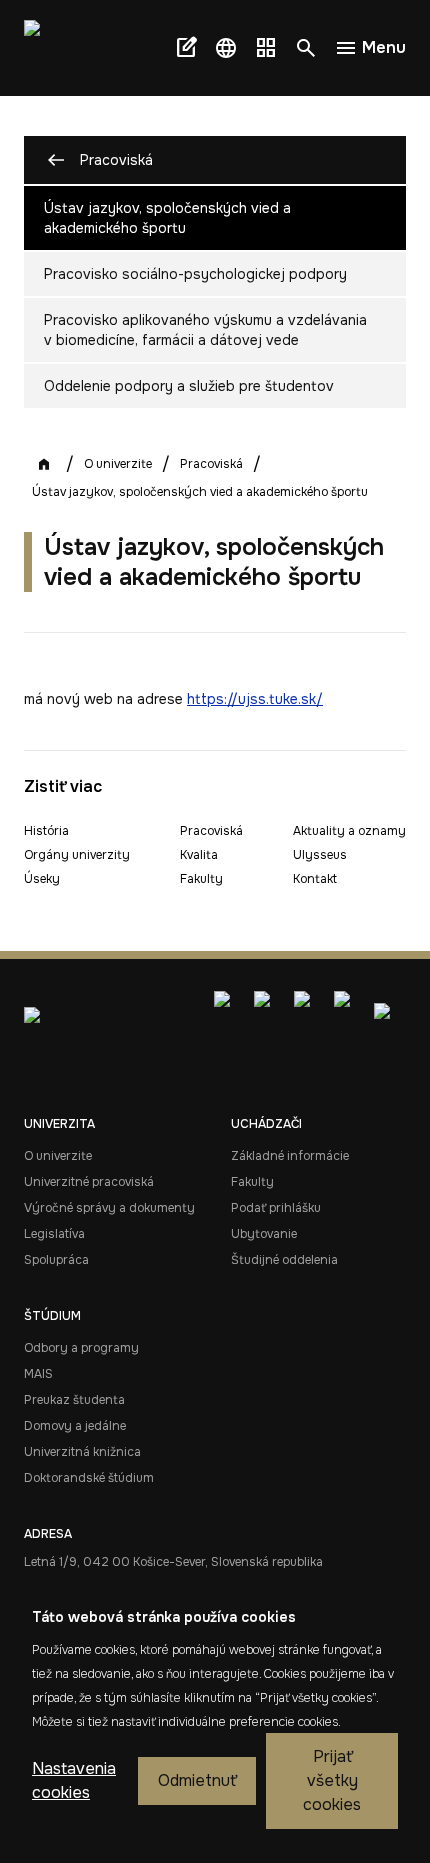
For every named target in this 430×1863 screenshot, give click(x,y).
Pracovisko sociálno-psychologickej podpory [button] (195, 274)
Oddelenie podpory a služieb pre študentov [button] (189, 386)
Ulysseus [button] (320, 855)
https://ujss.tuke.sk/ (255, 699)
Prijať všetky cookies (332, 1780)
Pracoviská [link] (211, 464)
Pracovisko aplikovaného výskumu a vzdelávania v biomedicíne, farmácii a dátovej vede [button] (205, 330)
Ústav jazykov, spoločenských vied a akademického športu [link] (200, 492)
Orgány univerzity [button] (77, 855)
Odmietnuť (197, 1780)
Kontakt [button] (315, 879)
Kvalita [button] (199, 855)
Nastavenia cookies (74, 1780)
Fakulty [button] (201, 879)
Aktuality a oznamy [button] (349, 831)
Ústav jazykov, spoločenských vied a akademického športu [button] (167, 218)
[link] (60, 48)
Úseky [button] (42, 879)
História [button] (46, 831)
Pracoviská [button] (116, 160)
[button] (226, 48)
